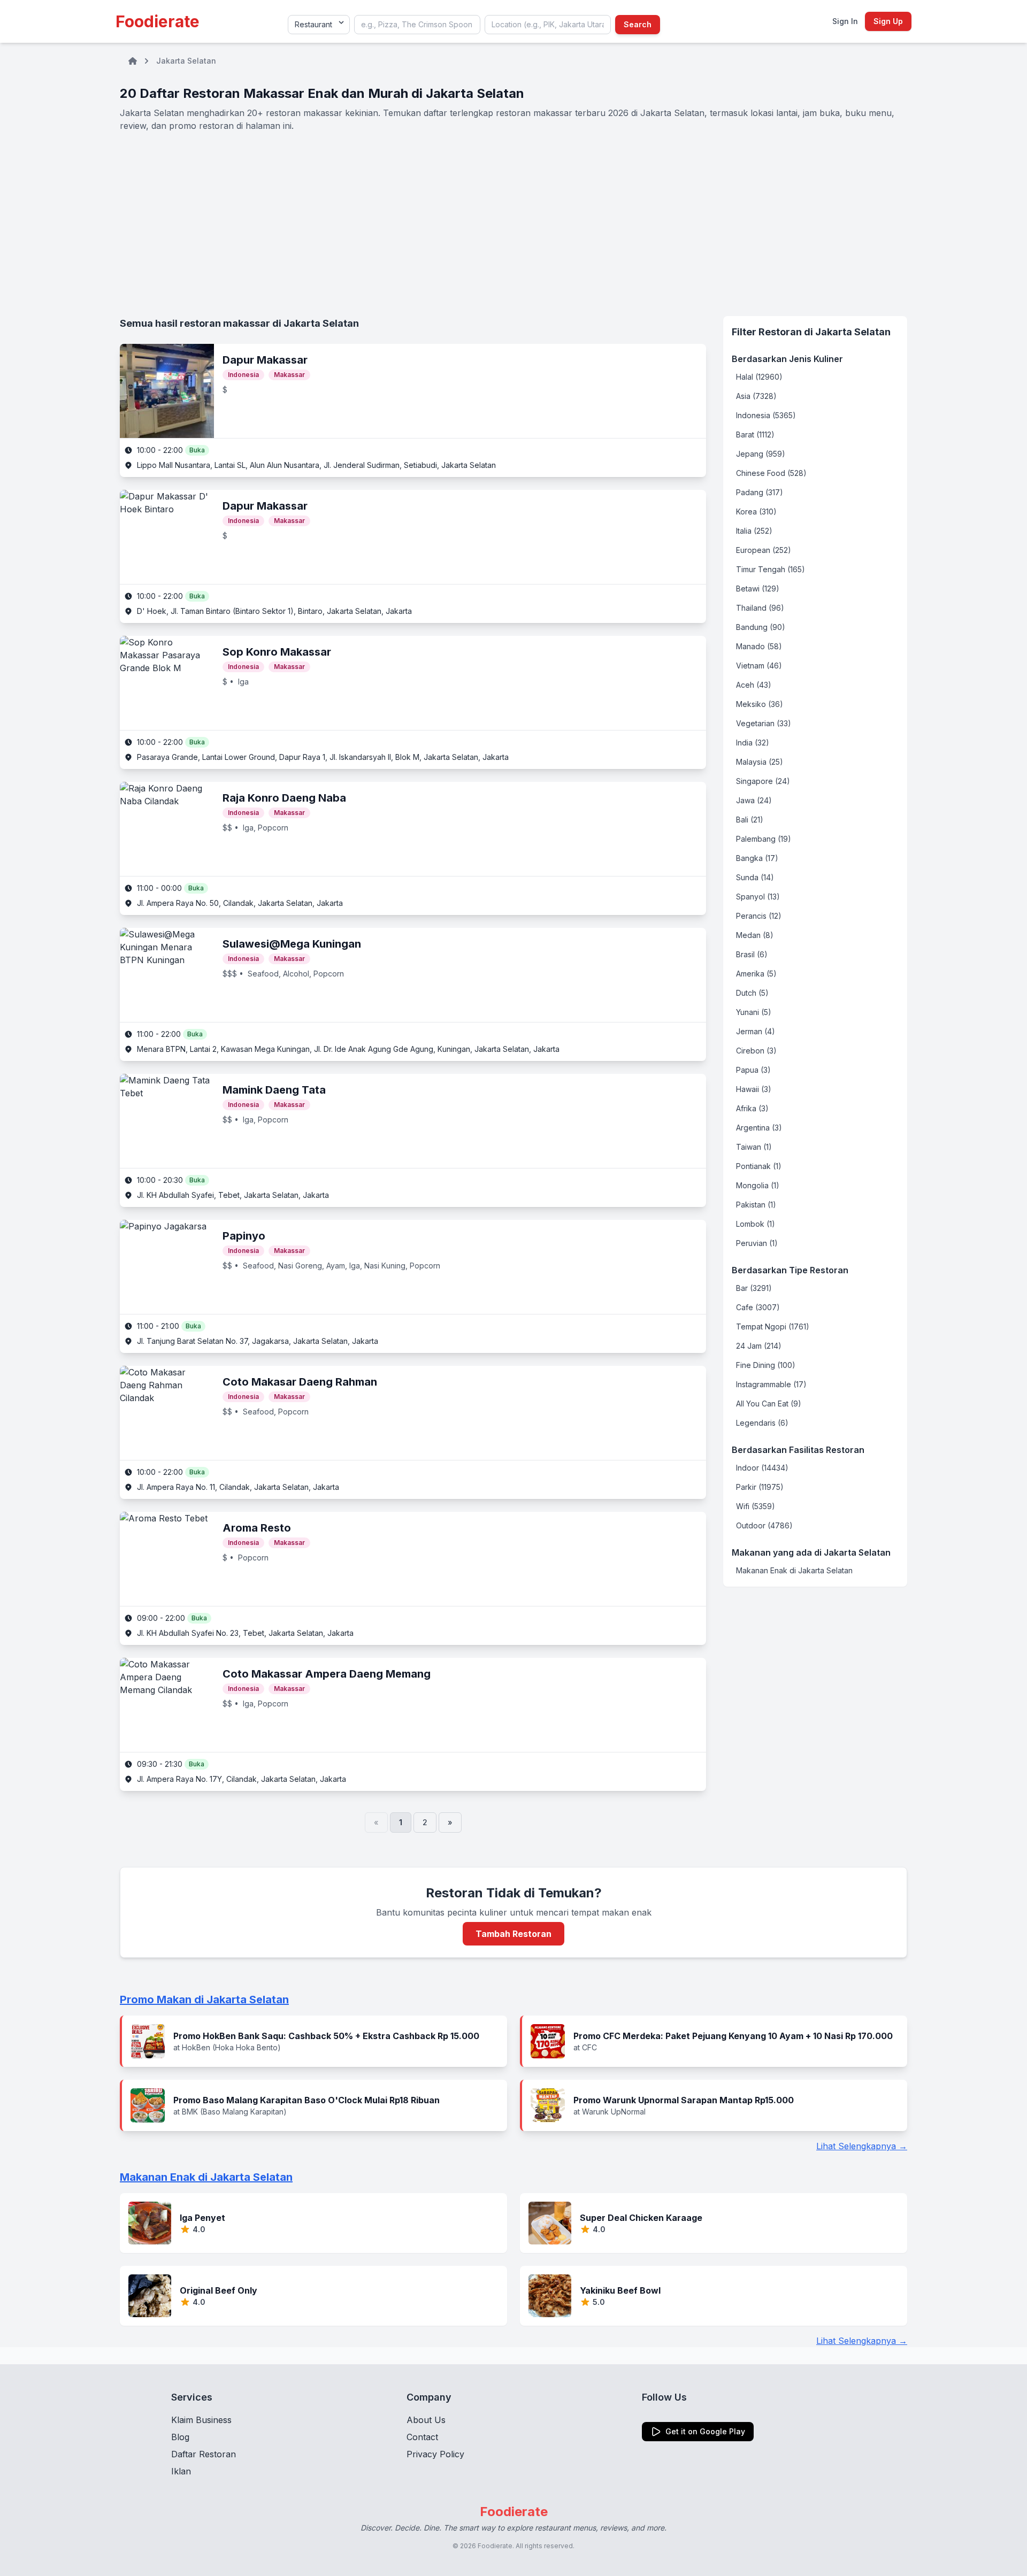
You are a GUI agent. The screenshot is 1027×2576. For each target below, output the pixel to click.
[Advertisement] (513, 224)
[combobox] (417, 25)
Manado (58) (759, 646)
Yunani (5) (754, 1012)
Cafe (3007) (758, 1307)
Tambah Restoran (513, 1934)
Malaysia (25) (760, 762)
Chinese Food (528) (771, 473)
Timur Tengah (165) (771, 569)
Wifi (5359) (756, 1506)
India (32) (753, 743)
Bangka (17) (757, 858)
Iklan (181, 2471)
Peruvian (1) (757, 1243)
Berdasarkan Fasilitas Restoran (798, 1450)
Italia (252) (754, 531)
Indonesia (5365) (766, 415)
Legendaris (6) (762, 1423)
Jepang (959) (761, 454)
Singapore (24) (763, 781)
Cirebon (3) (756, 1051)
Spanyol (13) (758, 897)
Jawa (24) (754, 800)
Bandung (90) (761, 627)
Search (638, 24)
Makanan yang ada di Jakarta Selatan (811, 1552)
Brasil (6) (752, 954)
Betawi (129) (758, 589)
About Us (426, 2420)
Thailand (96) (760, 608)
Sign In (845, 21)
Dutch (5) (752, 993)
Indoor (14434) (762, 1468)
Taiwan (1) (754, 1147)
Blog (180, 2437)
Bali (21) (750, 820)
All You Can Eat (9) (769, 1404)
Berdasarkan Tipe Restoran (790, 1270)
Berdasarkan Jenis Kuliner (787, 359)
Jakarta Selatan (186, 61)
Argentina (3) (759, 1128)
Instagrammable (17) (771, 1384)
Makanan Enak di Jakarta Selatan (794, 1570)
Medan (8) (755, 935)
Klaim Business (201, 2420)
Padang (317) (760, 492)
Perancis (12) (759, 916)
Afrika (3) (752, 1108)
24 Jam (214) (759, 1346)
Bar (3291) (754, 1288)
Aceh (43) (754, 685)
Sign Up (888, 21)
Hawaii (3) (754, 1089)
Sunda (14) (755, 877)
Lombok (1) (756, 1224)
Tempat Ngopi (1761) (773, 1327)
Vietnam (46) (759, 666)
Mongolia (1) (758, 1185)
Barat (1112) (755, 435)
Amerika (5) (756, 974)
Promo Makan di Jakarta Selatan (204, 2000)
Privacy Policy (435, 2454)
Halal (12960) (759, 377)
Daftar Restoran (204, 2454)
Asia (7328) (756, 396)
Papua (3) (753, 1070)
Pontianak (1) (759, 1166)
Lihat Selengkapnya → (862, 2146)
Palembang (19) (764, 839)
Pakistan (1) (756, 1205)
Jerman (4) (756, 1031)
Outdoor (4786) (764, 1525)
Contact (422, 2437)
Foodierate (158, 21)
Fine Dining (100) (766, 1365)
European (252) (764, 550)
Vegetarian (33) (764, 723)
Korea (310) (756, 512)
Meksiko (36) (760, 704)
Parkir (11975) (760, 1487)
